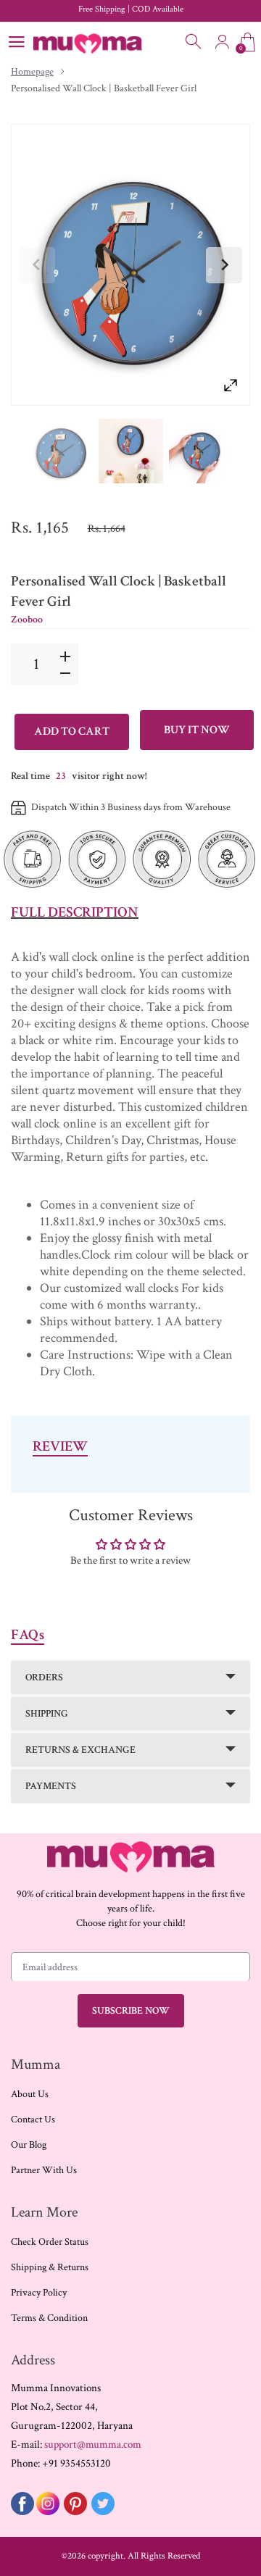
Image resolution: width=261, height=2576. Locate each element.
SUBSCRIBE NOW (131, 2011)
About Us (30, 2094)
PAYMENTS (51, 1786)
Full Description (75, 912)
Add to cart (72, 731)
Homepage (32, 72)
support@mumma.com (93, 2444)
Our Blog (29, 2145)
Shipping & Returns (50, 2267)
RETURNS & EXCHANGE (80, 1750)
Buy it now (197, 730)
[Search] (194, 42)
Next (224, 265)
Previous (37, 265)
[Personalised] (61, 451)
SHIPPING (47, 1714)
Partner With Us (44, 2170)
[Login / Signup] (222, 42)
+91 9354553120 (76, 2463)
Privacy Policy (39, 2293)
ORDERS (44, 1677)
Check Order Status (50, 2242)
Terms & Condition (49, 2318)
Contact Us (33, 2119)
